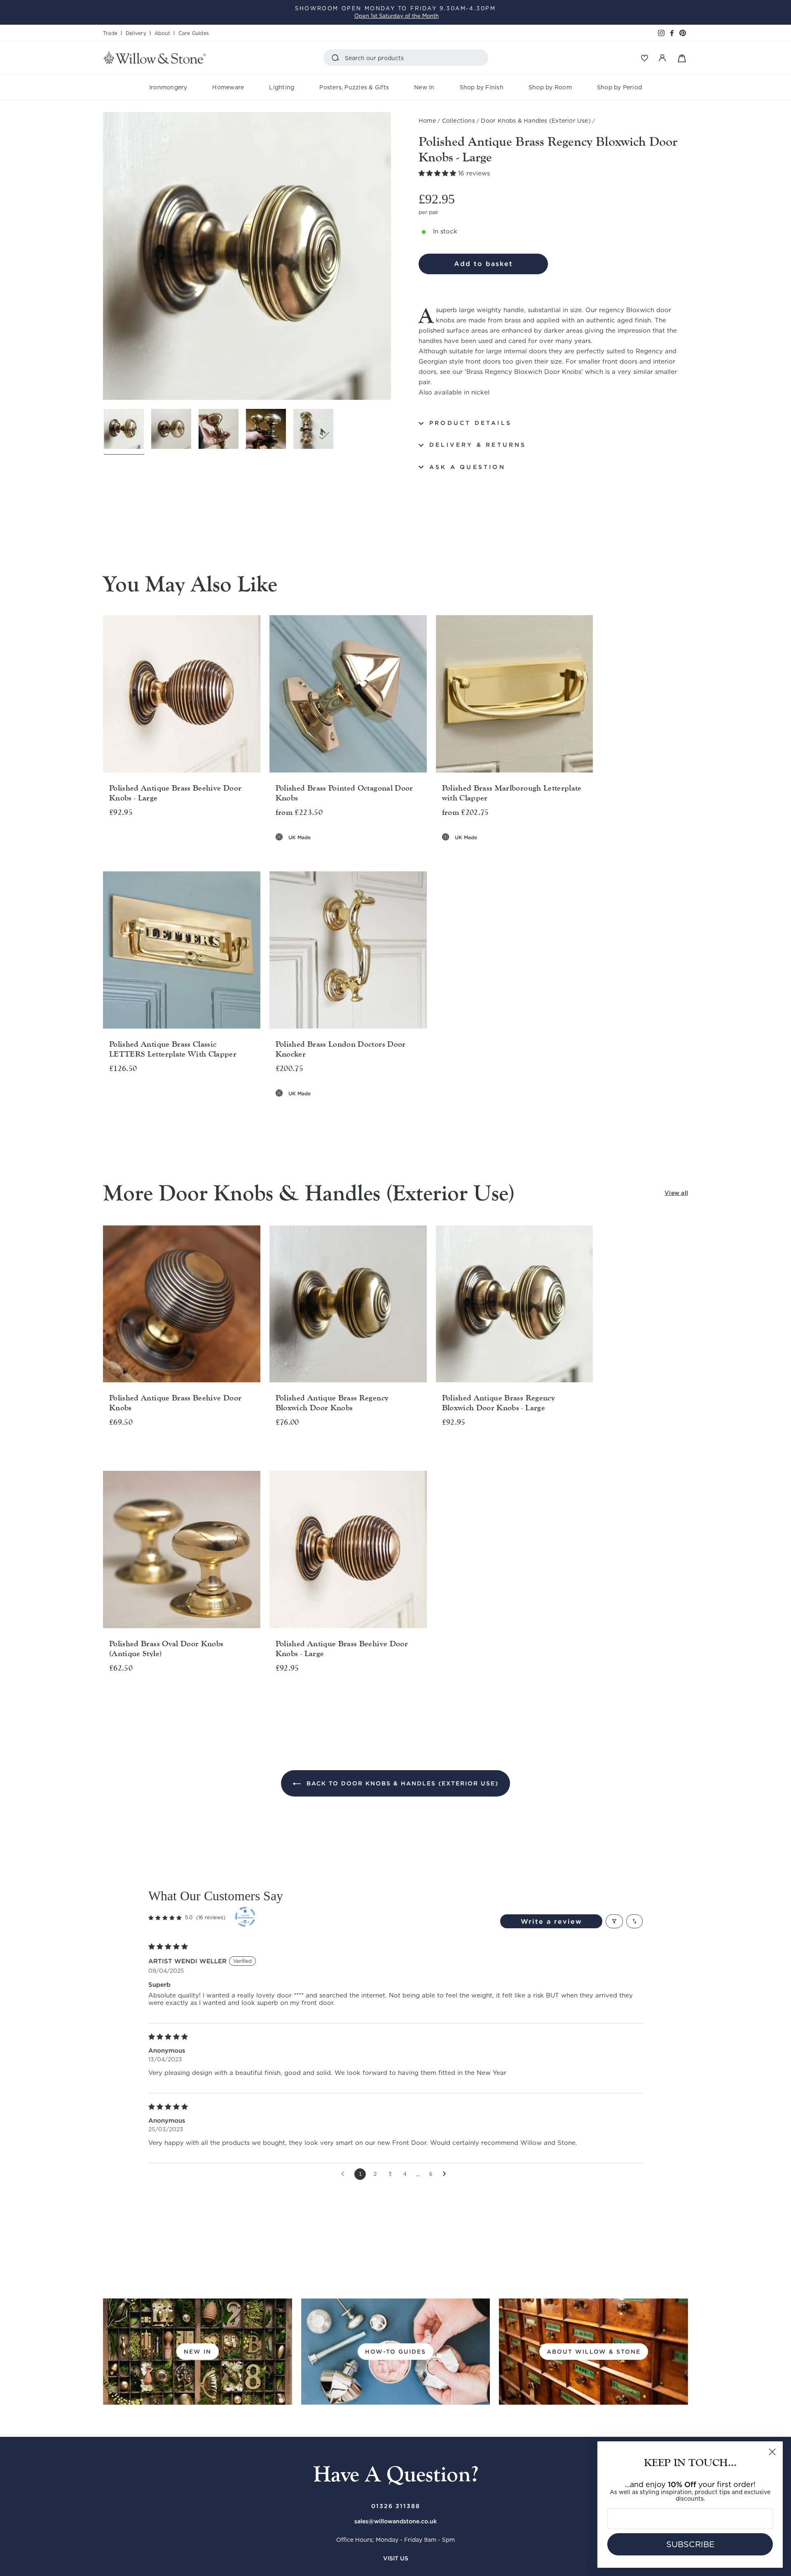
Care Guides (194, 33)
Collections (459, 121)
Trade (110, 33)
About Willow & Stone (594, 2352)
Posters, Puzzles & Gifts (354, 87)
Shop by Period (619, 87)
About (162, 33)
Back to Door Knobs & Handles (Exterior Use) (401, 1783)
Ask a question (467, 467)
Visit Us (396, 2558)
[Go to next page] (447, 2174)
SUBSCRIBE (690, 2544)
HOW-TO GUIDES (395, 2352)
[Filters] (614, 1921)
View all (676, 1193)
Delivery (136, 33)
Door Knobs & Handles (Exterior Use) (536, 121)
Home (427, 121)
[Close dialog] (772, 2452)
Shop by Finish (482, 87)
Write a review (551, 1921)
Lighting (282, 87)
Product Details (470, 423)
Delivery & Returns (478, 445)
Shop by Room (550, 87)
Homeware (228, 87)
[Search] (337, 58)
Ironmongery (168, 87)
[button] (438, 173)
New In (424, 87)
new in (198, 2352)
